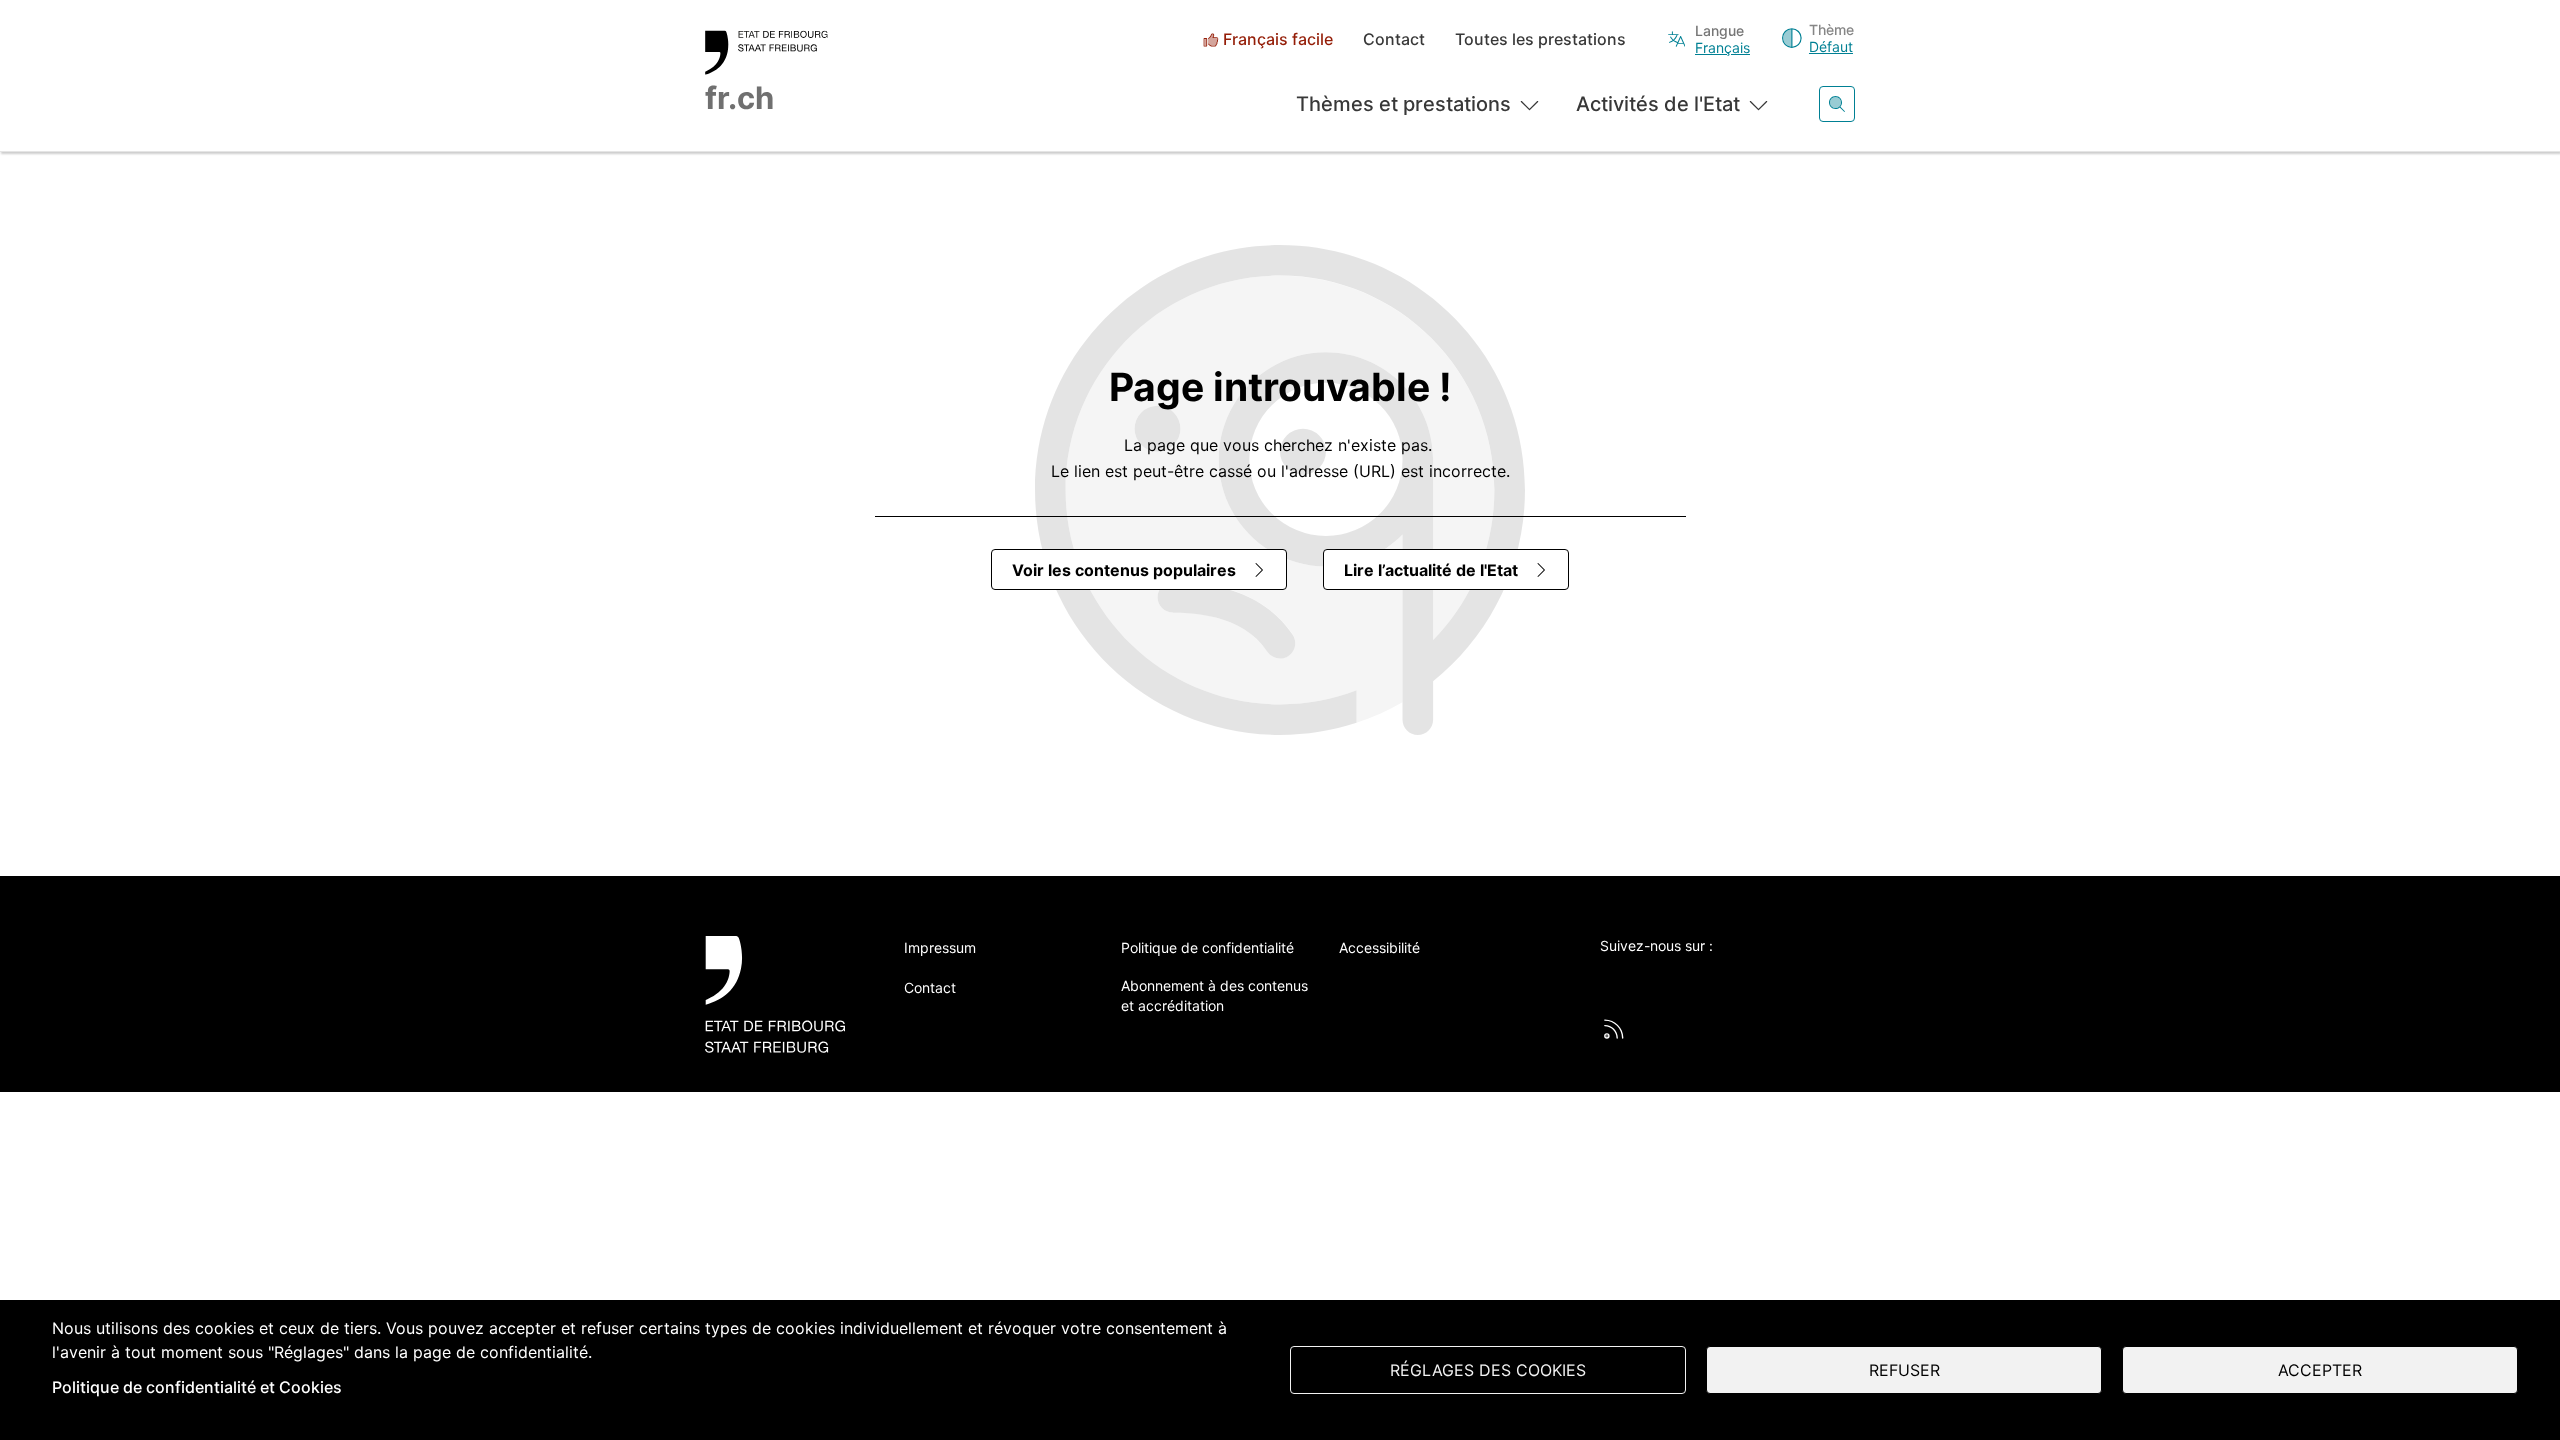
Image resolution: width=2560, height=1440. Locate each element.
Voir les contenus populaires (1124, 570)
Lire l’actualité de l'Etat (1431, 570)
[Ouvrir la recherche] (1837, 104)
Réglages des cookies (1488, 1370)
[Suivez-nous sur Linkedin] (1721, 979)
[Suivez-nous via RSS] (1614, 1029)
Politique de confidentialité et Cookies (197, 1387)
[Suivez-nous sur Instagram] (1776, 979)
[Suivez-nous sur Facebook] (1666, 979)
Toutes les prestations (1540, 39)
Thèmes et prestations (1403, 104)
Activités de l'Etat (1658, 104)
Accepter (2320, 1370)
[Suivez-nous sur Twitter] (1611, 979)
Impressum (940, 947)
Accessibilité (1379, 947)
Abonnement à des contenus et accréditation (1214, 995)
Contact (1394, 39)
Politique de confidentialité (1207, 947)
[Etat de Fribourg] (782, 994)
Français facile (1278, 39)
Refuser (1904, 1370)
